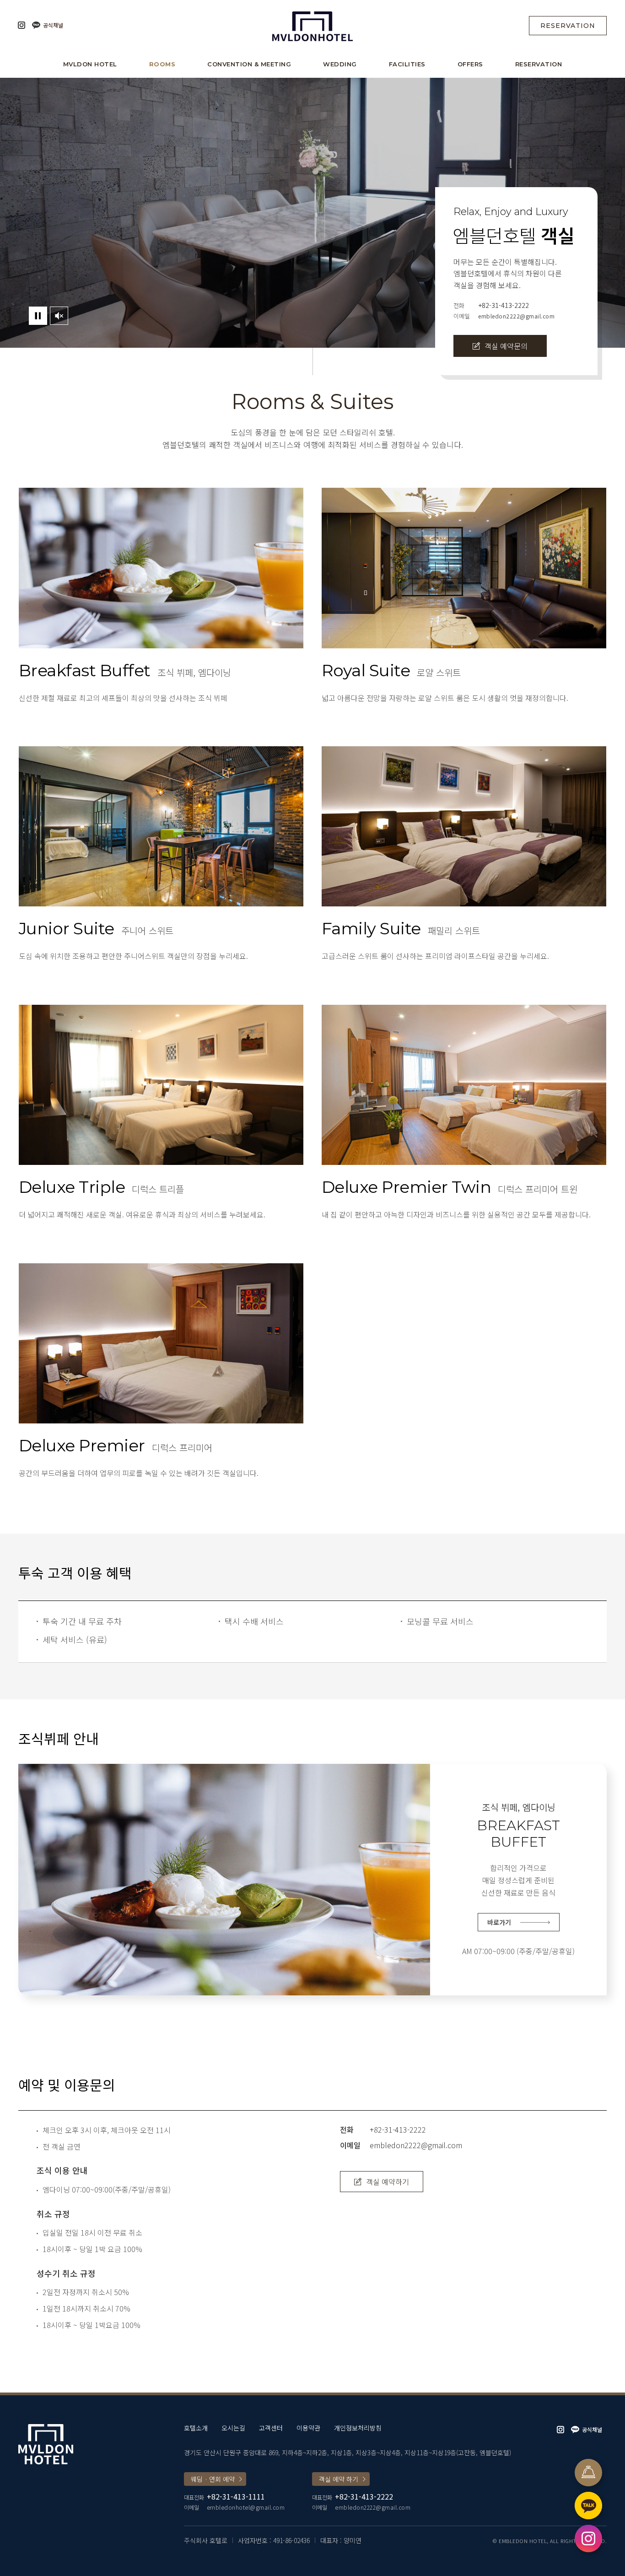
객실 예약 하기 (339, 2479)
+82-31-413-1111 (236, 2496)
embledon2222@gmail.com (516, 316)
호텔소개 (196, 2428)
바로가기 (499, 1922)
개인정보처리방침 (358, 2428)
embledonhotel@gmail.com (246, 2507)
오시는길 (233, 2428)
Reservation (568, 26)
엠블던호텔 (312, 25)
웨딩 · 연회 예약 (213, 2479)
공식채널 (53, 25)
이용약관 (308, 2428)
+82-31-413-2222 (504, 305)
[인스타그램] (22, 25)
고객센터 (271, 2428)
